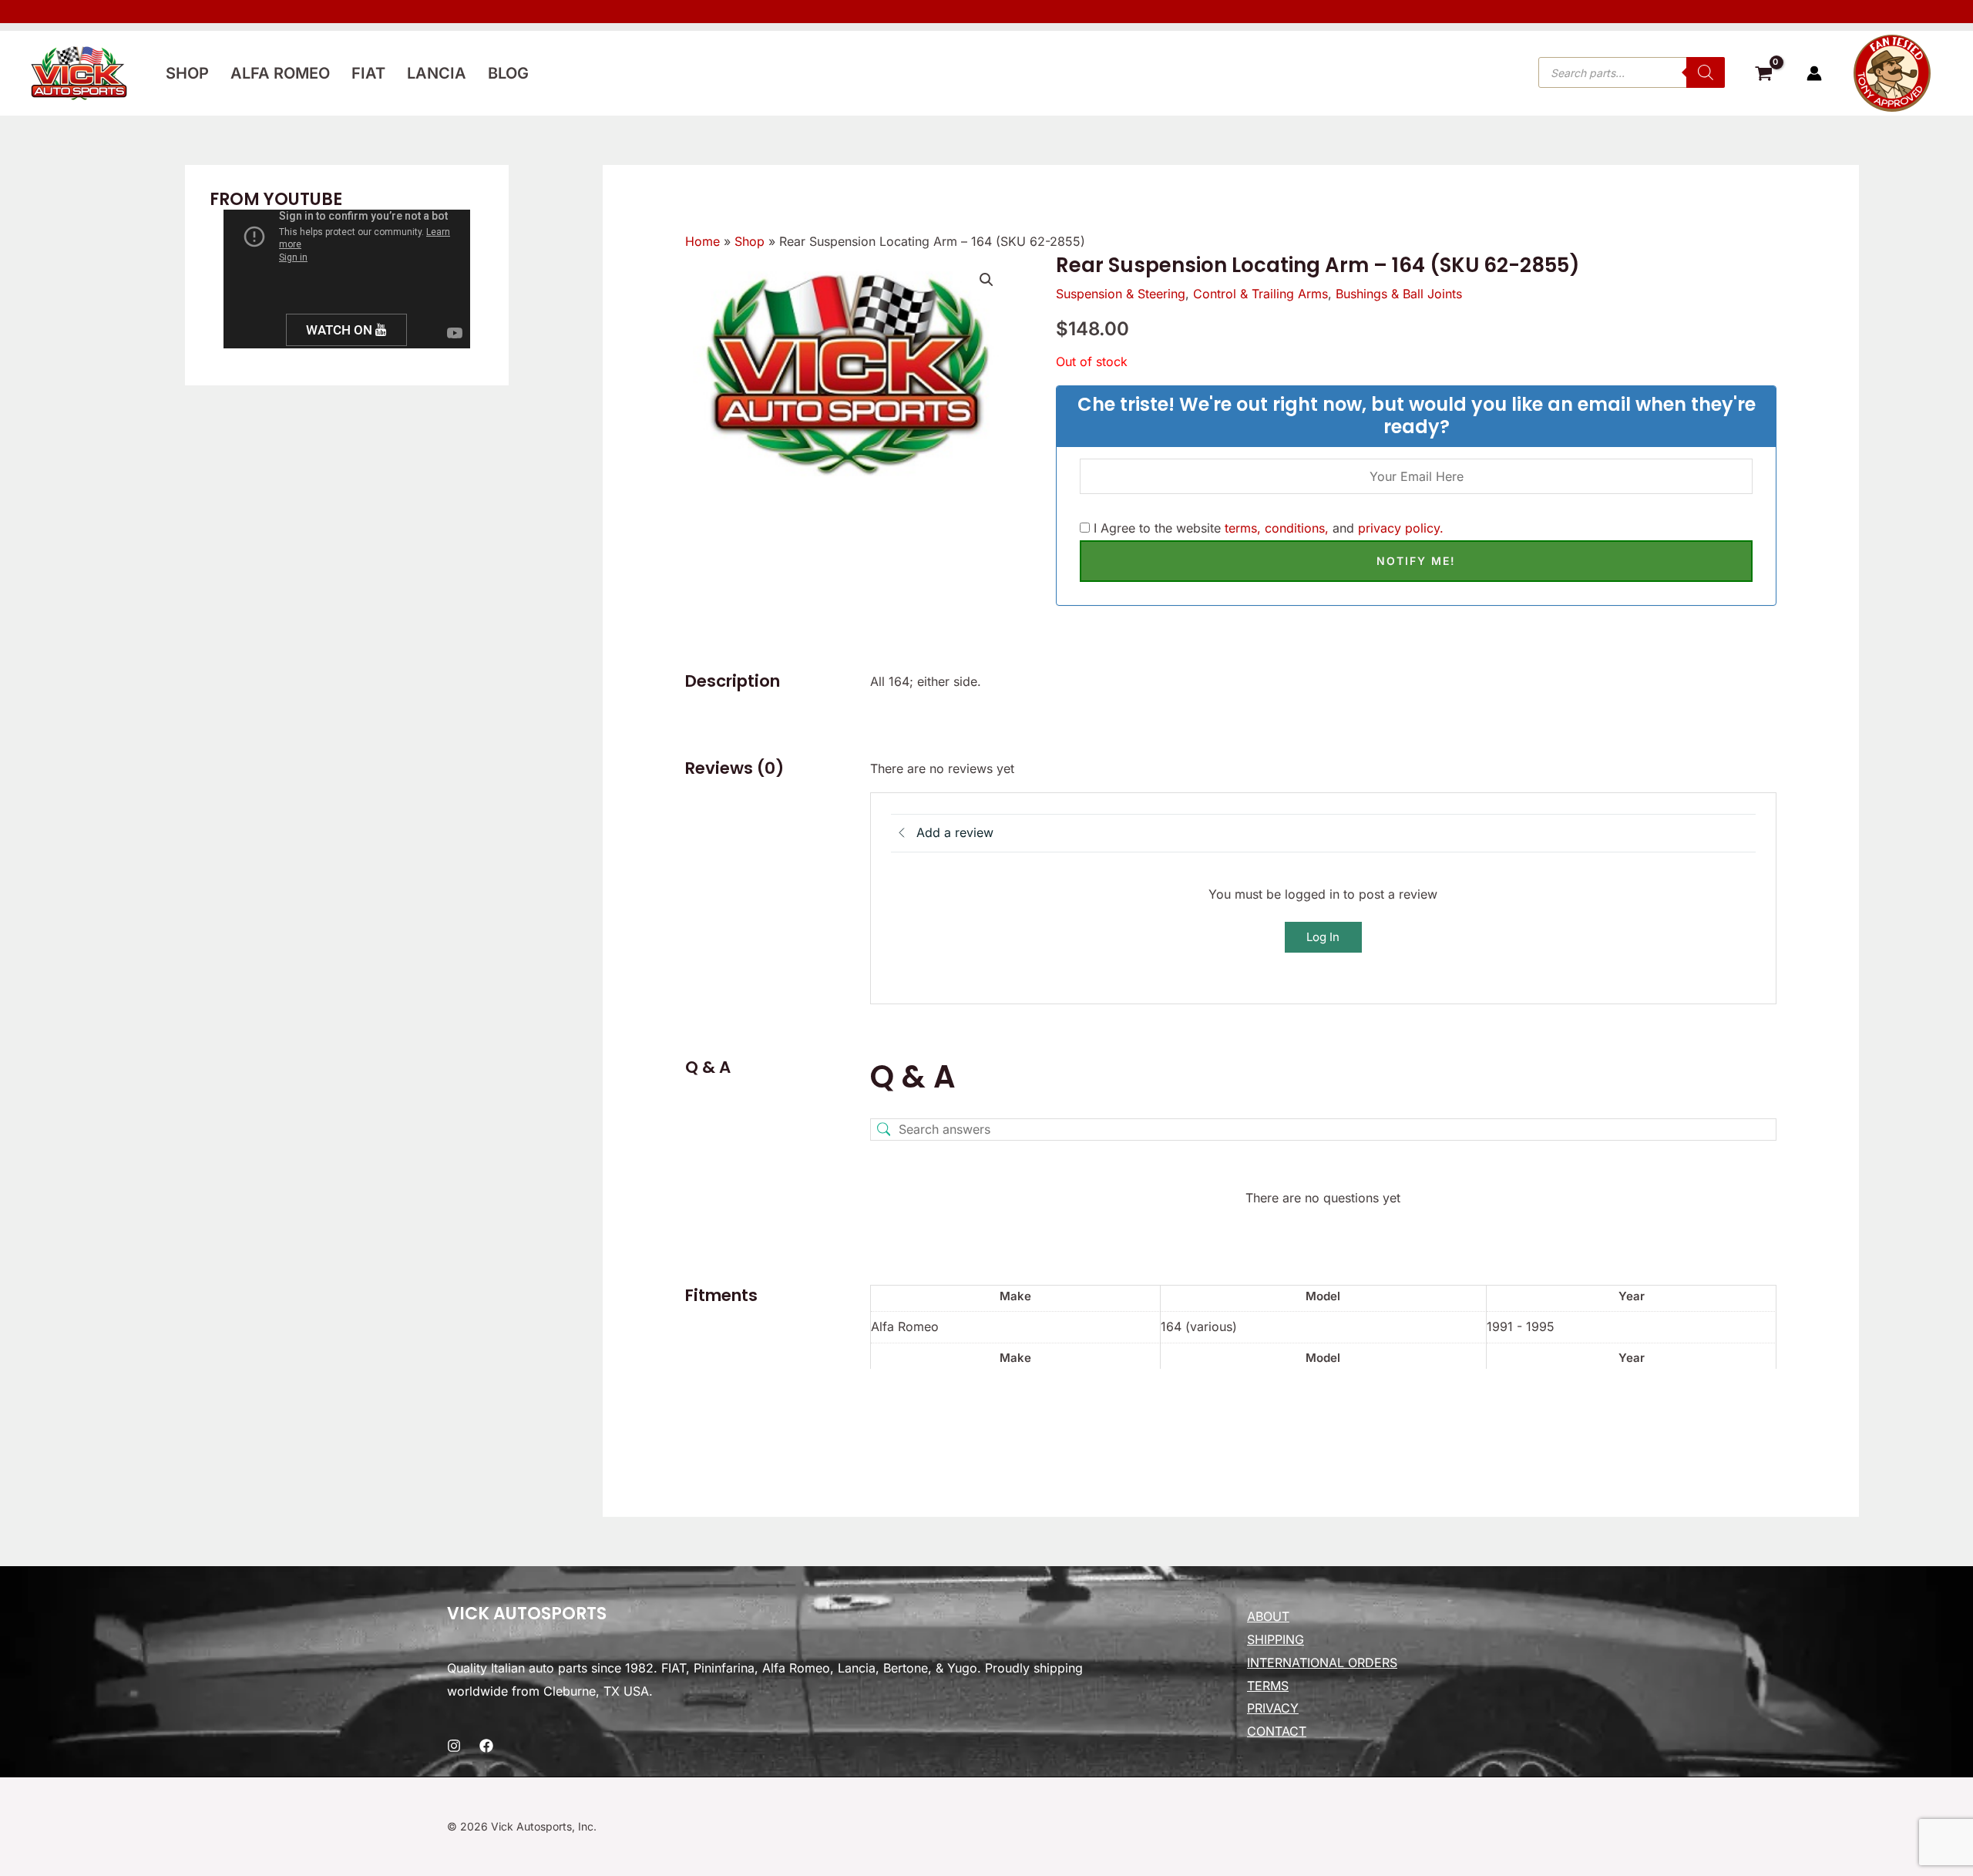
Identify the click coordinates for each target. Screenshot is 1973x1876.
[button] (986, 280)
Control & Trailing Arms (1260, 294)
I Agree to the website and (1267, 528)
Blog (508, 73)
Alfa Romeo (280, 73)
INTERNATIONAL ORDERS (1322, 1663)
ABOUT (1268, 1616)
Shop (187, 73)
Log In (1323, 937)
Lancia (437, 73)
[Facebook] (486, 1746)
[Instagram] (454, 1746)
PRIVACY (1273, 1708)
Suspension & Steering (1121, 294)
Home (702, 241)
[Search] (1706, 72)
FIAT (368, 73)
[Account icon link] (1814, 73)
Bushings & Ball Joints (1399, 294)
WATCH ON (341, 330)
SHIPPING (1276, 1639)
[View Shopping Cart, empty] (1763, 76)
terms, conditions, (1277, 528)
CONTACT (1277, 1731)
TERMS (1268, 1686)
